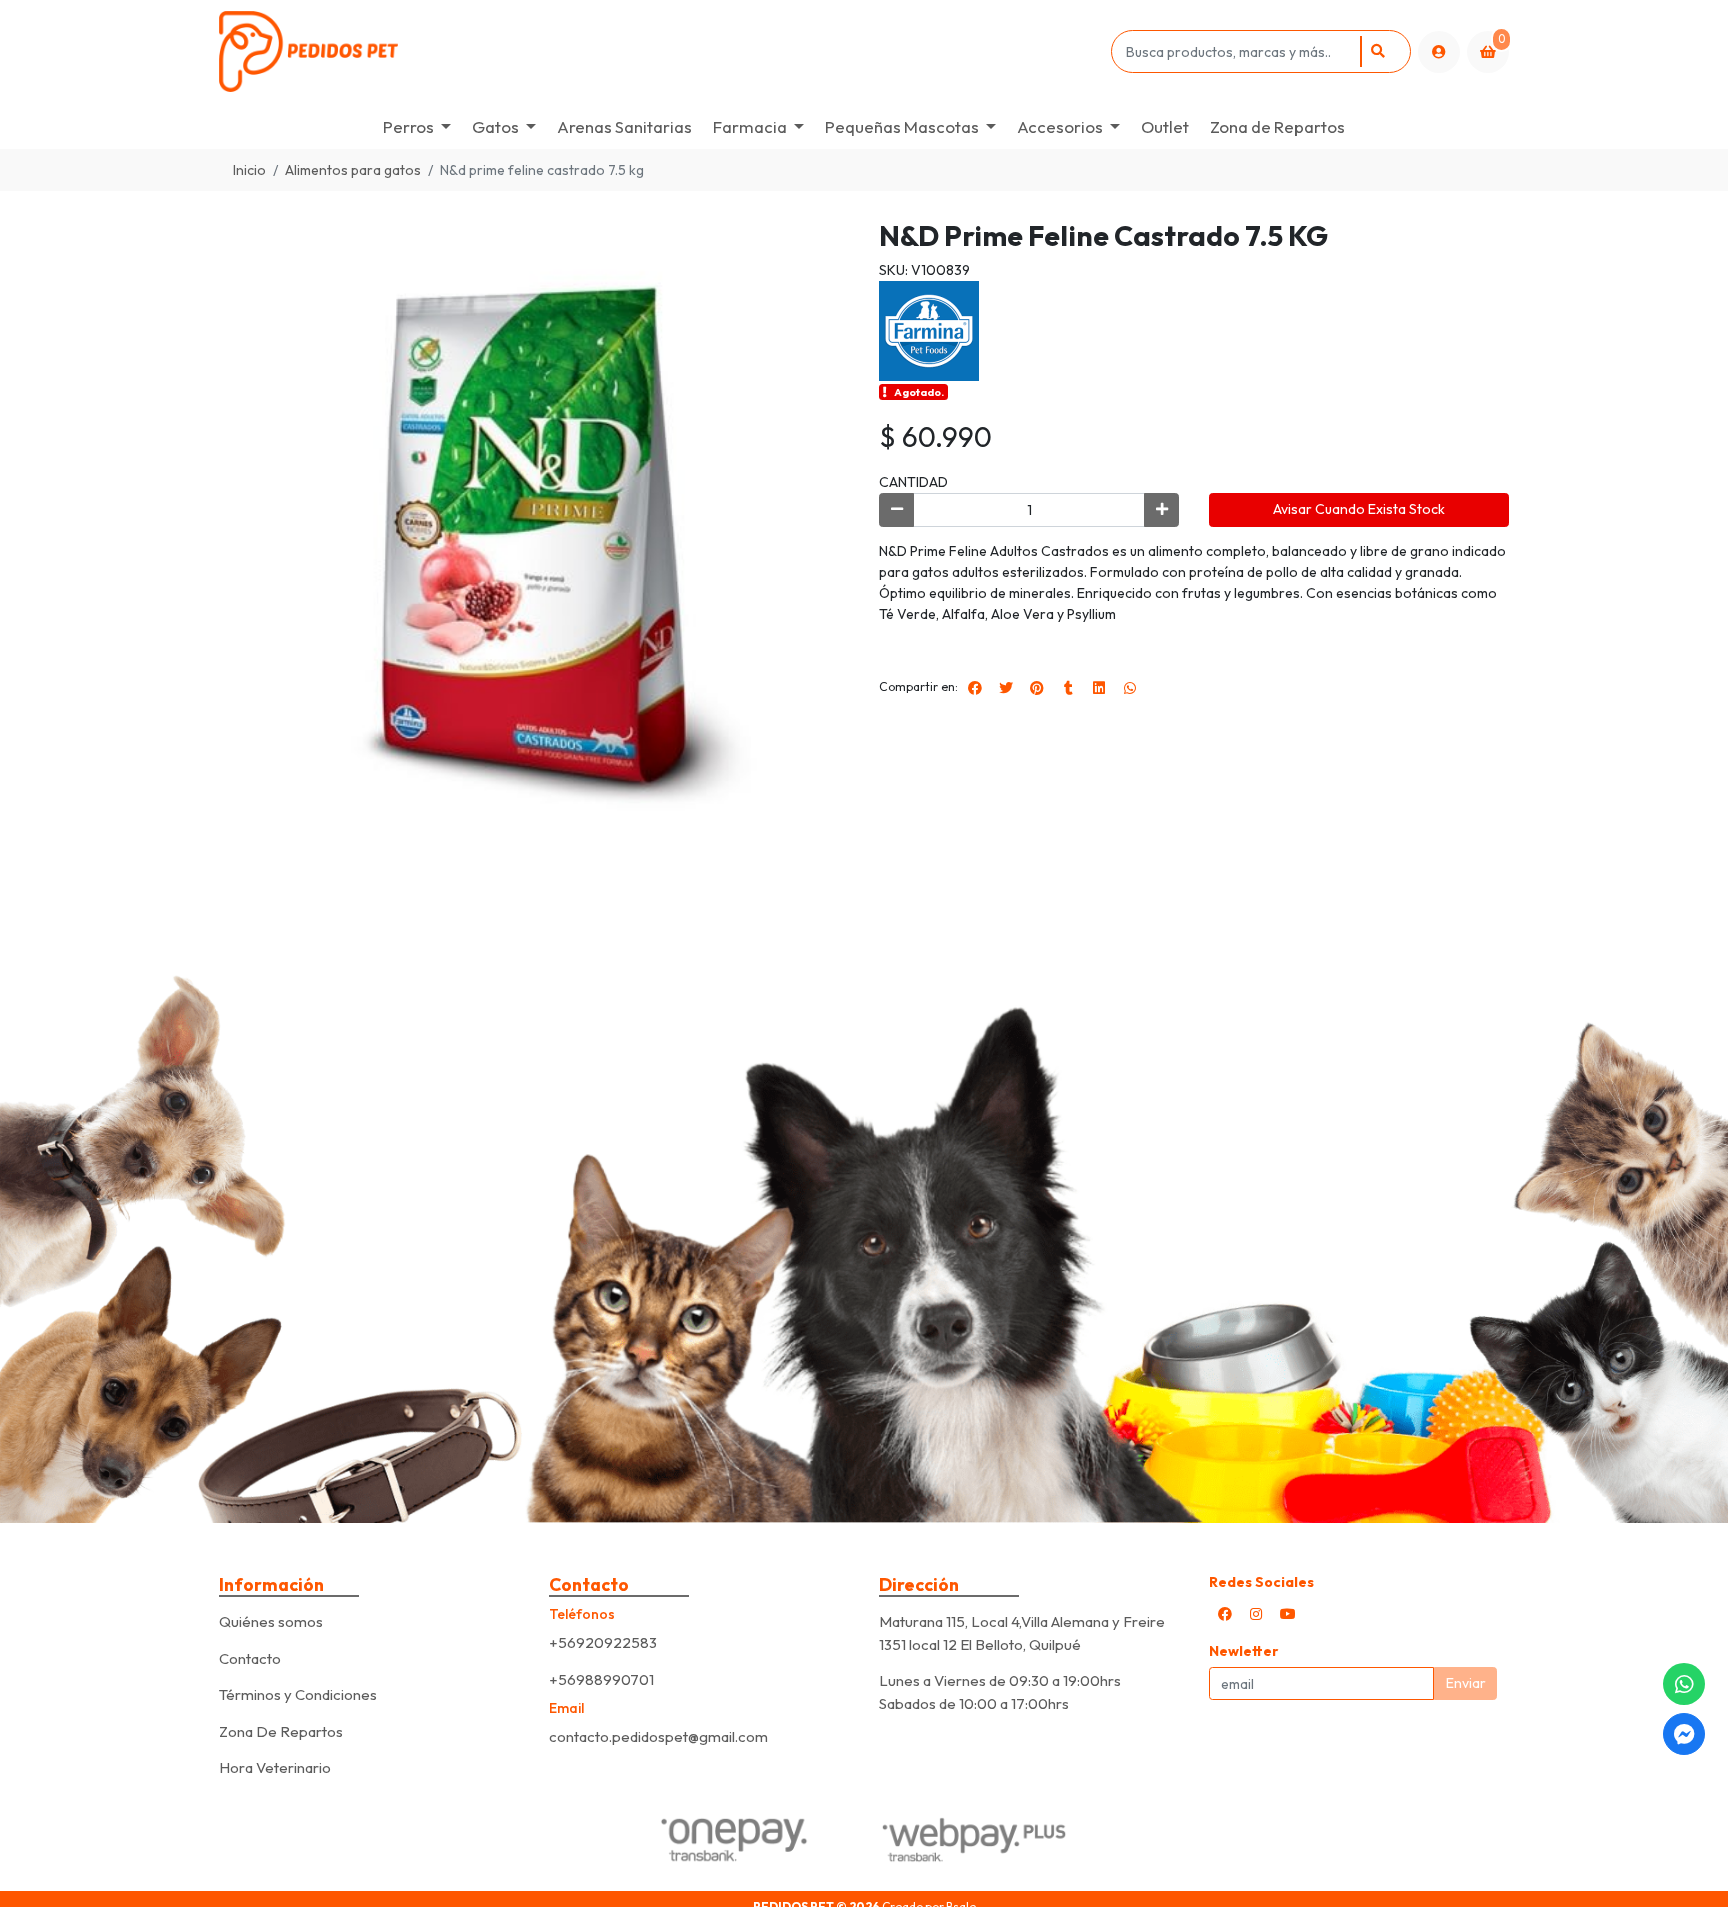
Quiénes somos (271, 1621)
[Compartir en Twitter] (1006, 688)
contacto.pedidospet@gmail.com (658, 1736)
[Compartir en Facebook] (975, 688)
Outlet (1165, 126)
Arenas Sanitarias (624, 126)
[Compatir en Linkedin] (1099, 688)
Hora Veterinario (275, 1767)
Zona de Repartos (1277, 126)
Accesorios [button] (1060, 126)
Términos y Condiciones (298, 1694)
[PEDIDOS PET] (661, 51)
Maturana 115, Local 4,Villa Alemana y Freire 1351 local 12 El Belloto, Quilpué (1022, 1633)
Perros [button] (408, 126)
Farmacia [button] (750, 126)
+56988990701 (601, 1679)
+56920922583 (603, 1642)
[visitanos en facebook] (1225, 1614)
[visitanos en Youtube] (1288, 1614)
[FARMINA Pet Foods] (929, 329)
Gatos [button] (495, 126)
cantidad (913, 482)
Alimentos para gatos (353, 170)
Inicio (249, 170)
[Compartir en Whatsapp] (1130, 688)
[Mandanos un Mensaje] (1684, 1734)
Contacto (250, 1658)
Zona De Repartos (281, 1731)
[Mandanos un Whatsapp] (1684, 1684)
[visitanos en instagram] (1256, 1614)
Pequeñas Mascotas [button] (902, 126)
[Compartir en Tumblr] (1068, 688)
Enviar (1466, 1683)
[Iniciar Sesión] (1439, 52)
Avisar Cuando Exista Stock (1359, 509)
